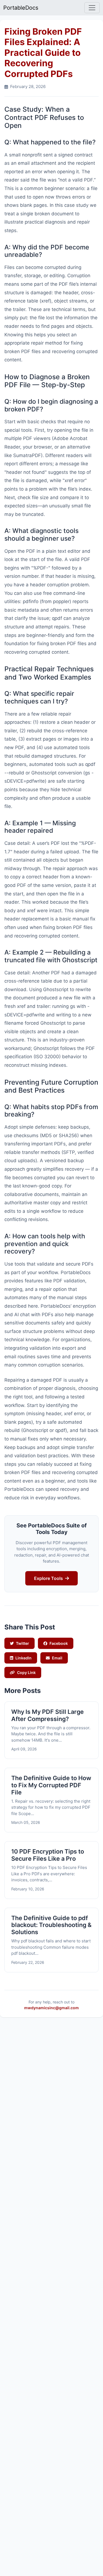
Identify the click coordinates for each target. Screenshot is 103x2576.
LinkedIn (23, 1658)
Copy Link (26, 1672)
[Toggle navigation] (92, 8)
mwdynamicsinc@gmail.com (51, 2008)
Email (57, 1658)
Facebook (59, 1643)
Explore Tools (48, 1578)
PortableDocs (21, 8)
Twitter (23, 1643)
